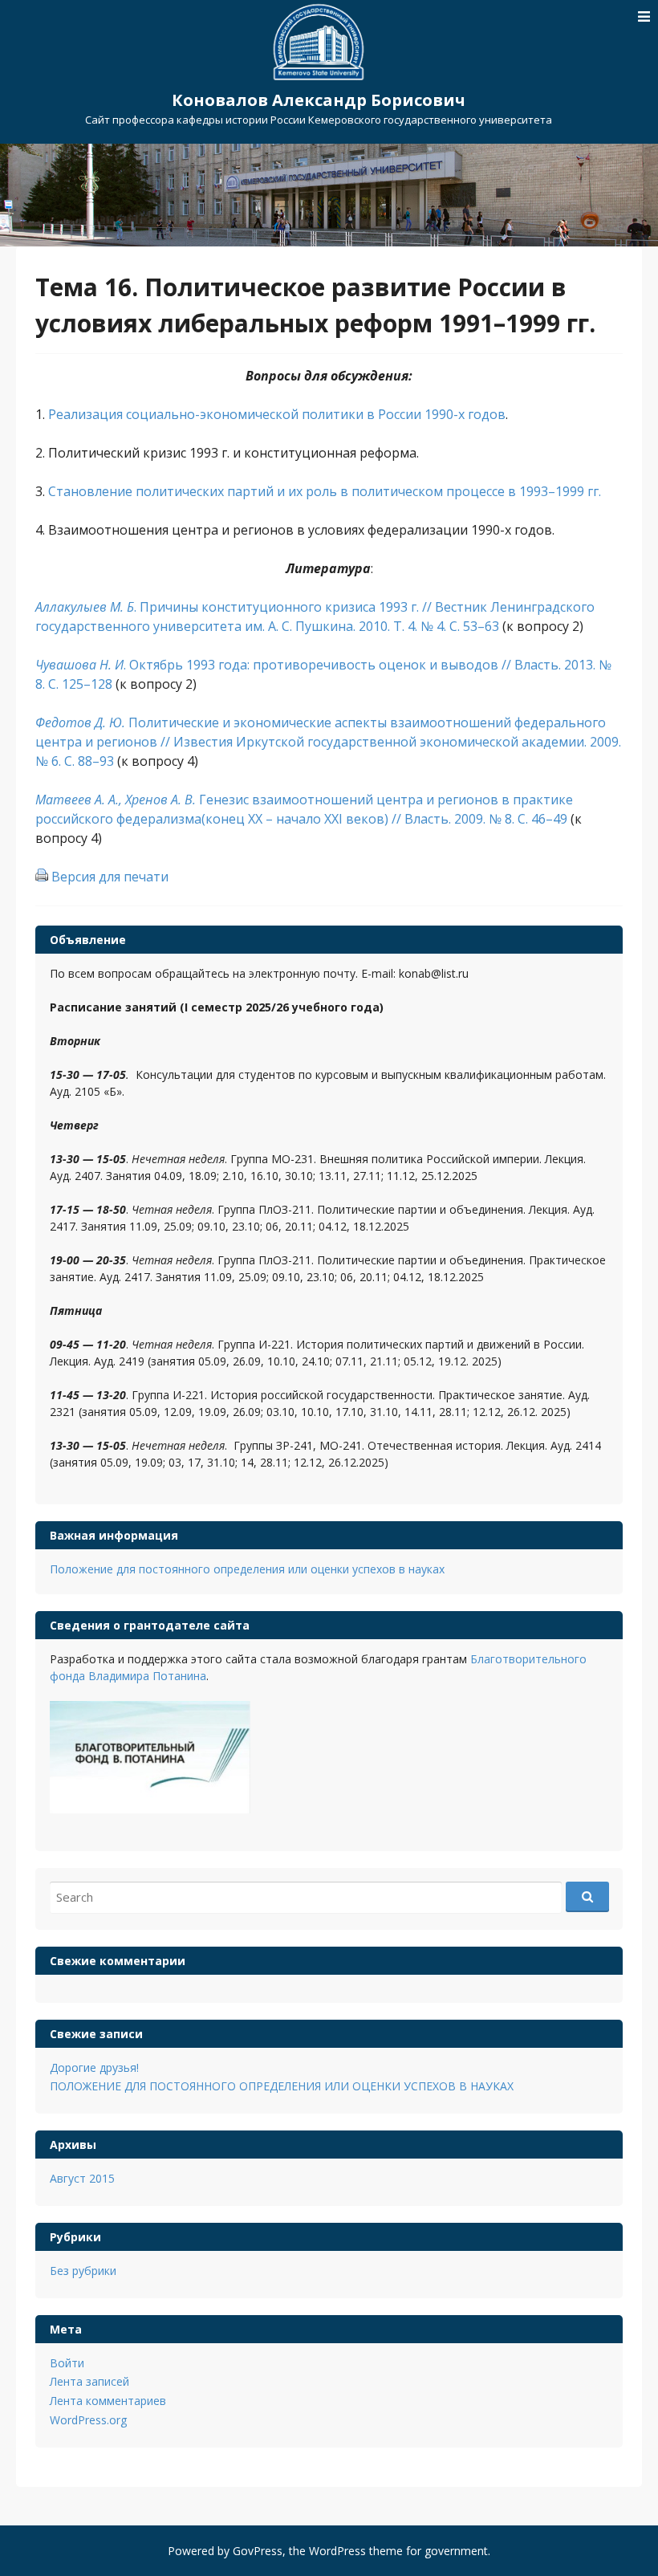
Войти (67, 2363)
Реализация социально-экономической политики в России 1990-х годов (277, 414)
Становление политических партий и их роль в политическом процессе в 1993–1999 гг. (323, 491)
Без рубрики (83, 2271)
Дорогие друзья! (94, 2067)
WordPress (337, 2551)
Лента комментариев (108, 2401)
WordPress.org (88, 2420)
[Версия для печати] (42, 877)
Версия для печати (110, 877)
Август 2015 (82, 2178)
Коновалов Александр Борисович (319, 100)
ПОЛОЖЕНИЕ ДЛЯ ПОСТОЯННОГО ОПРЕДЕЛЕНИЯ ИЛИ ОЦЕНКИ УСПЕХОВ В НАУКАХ (282, 2086)
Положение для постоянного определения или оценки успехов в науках (247, 1569)
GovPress (258, 2551)
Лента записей (89, 2381)
